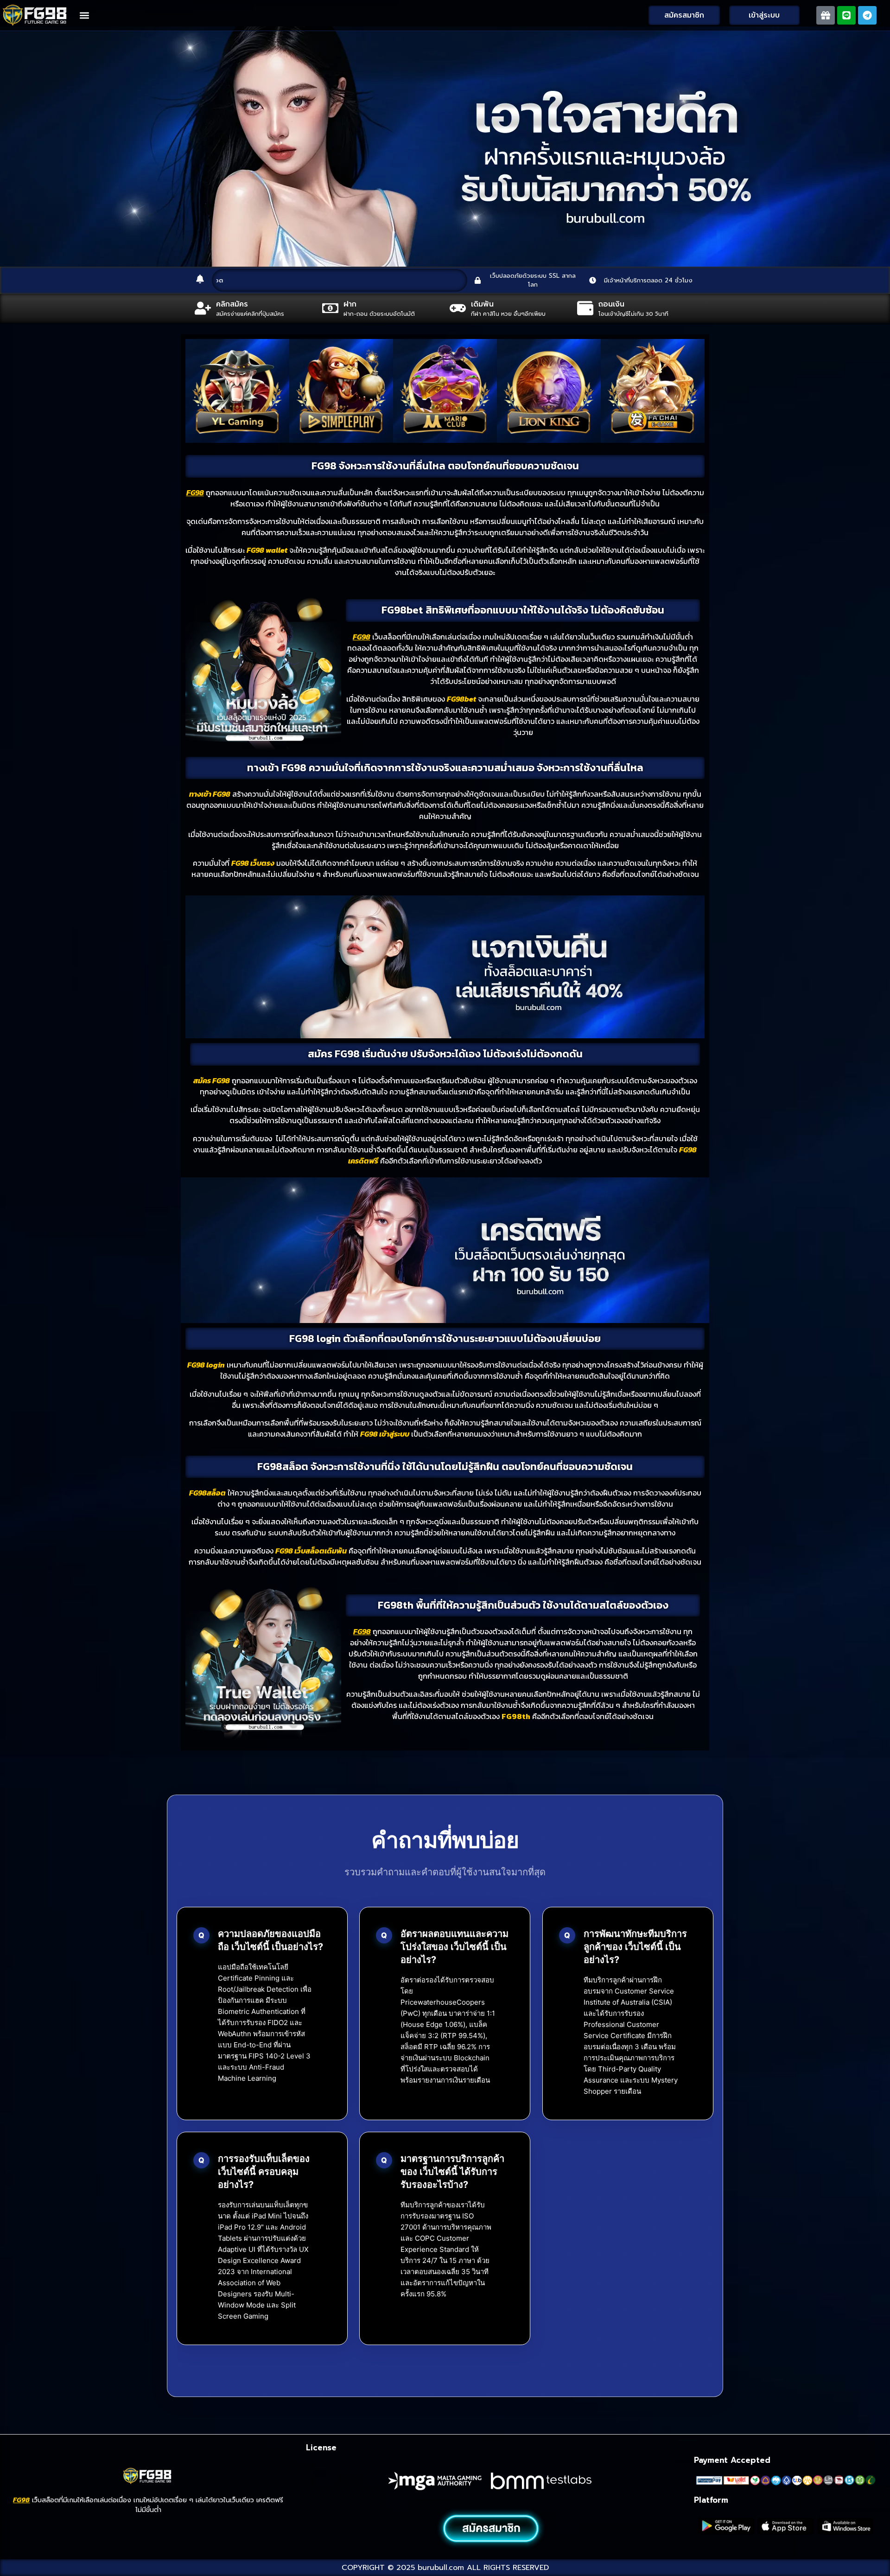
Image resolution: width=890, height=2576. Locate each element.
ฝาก (350, 304)
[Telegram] (867, 15)
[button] (85, 15)
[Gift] (826, 15)
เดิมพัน (482, 304)
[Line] (846, 15)
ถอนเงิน (611, 304)
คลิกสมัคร (232, 304)
